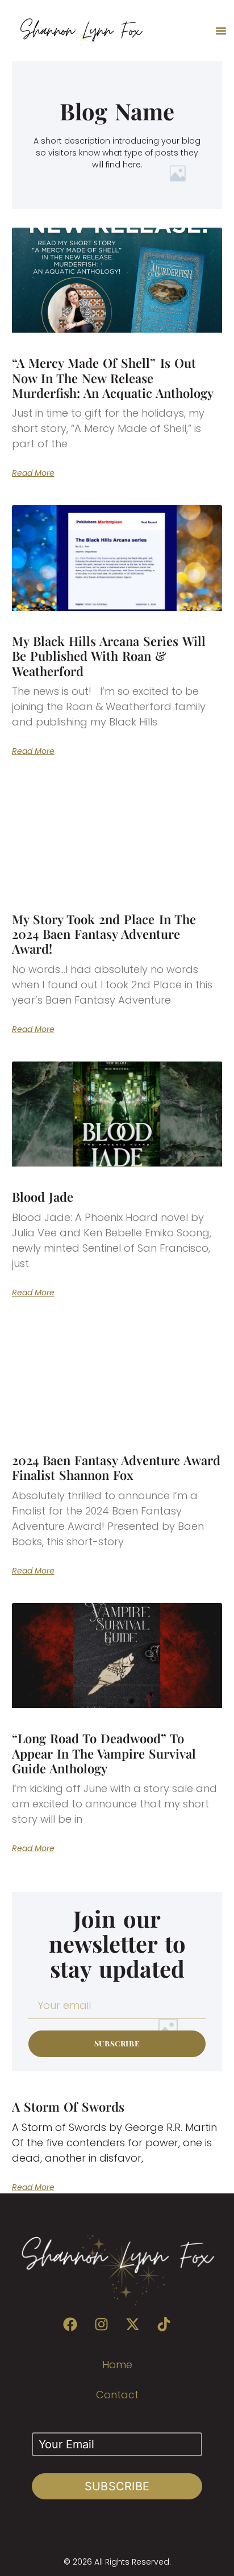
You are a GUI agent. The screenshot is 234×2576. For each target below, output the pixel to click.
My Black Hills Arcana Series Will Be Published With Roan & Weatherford (109, 656)
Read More (33, 473)
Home (117, 2365)
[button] (221, 31)
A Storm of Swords (68, 2107)
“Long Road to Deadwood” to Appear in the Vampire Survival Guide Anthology (104, 1753)
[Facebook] (70, 2324)
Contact (117, 2395)
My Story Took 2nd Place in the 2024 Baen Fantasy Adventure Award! (104, 934)
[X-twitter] (133, 2324)
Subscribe (117, 2486)
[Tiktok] (164, 2324)
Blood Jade (43, 1197)
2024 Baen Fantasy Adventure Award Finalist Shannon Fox (116, 1467)
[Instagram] (102, 2324)
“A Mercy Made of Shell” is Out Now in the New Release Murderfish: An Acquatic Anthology (113, 378)
